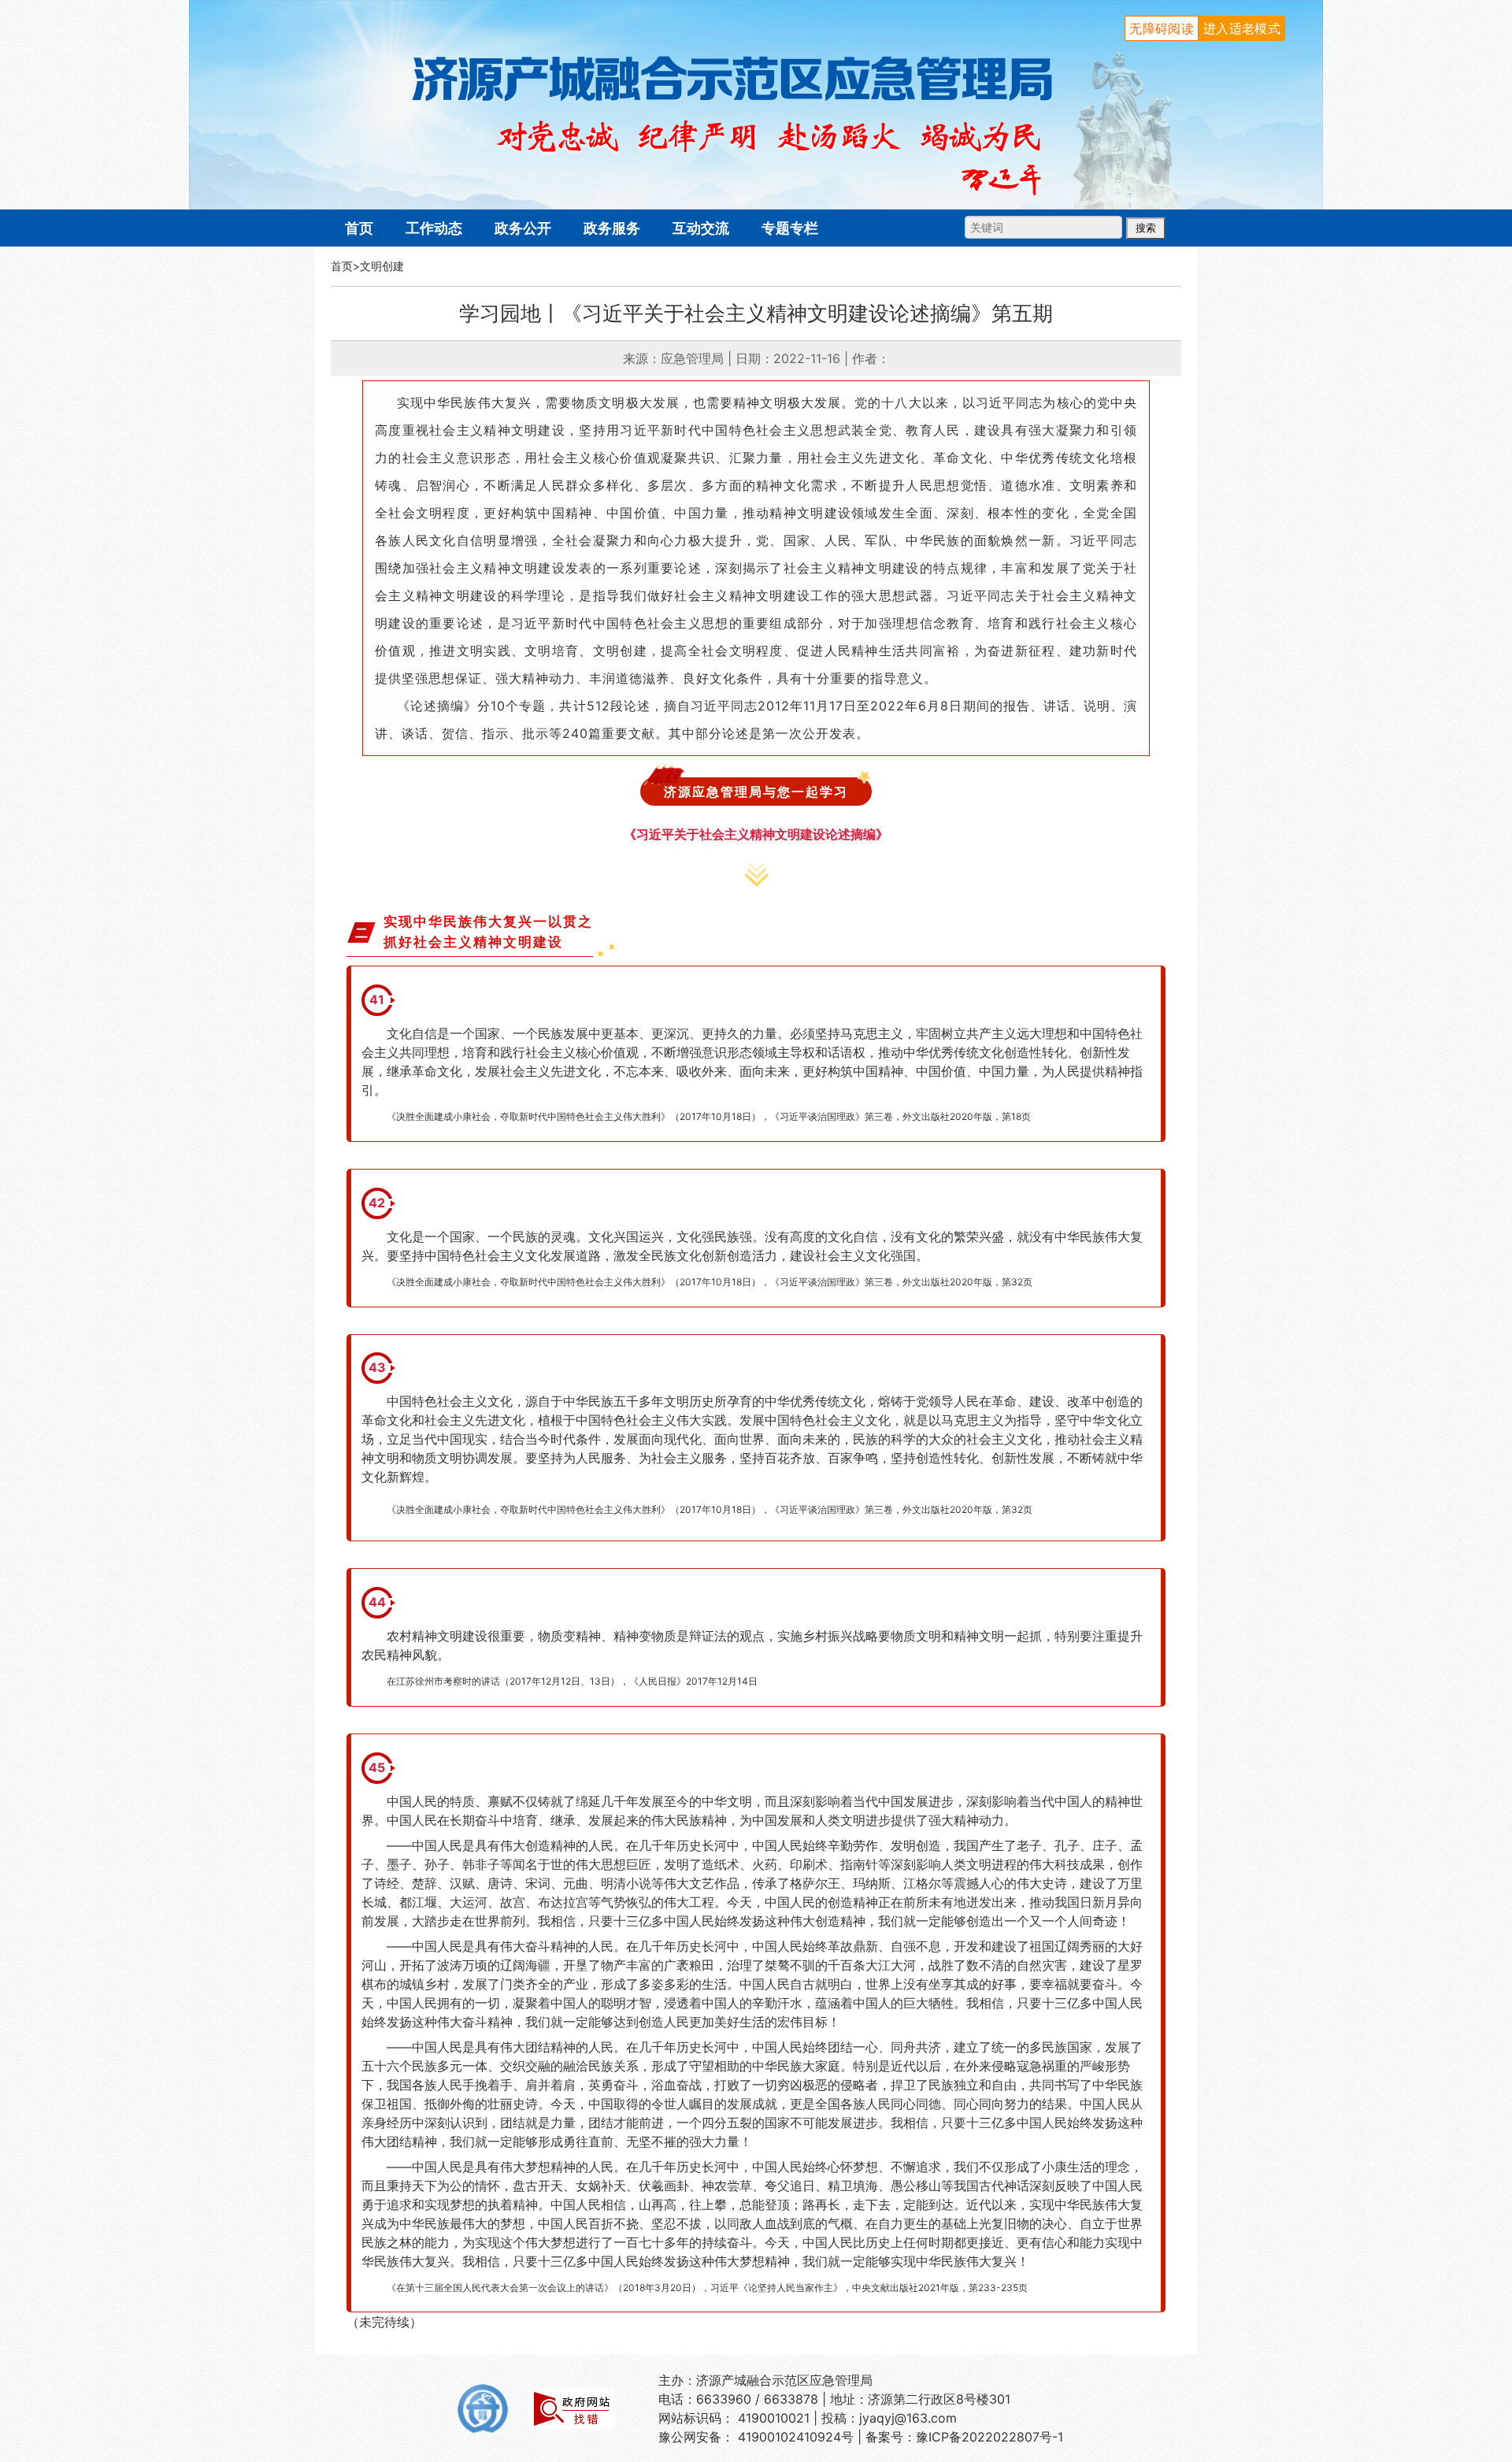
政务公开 (523, 228)
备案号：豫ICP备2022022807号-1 (964, 2437)
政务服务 (612, 228)
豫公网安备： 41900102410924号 (756, 2437)
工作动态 (434, 228)
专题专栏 (790, 228)
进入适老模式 (1242, 28)
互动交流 (701, 228)
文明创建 (382, 266)
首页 (359, 228)
